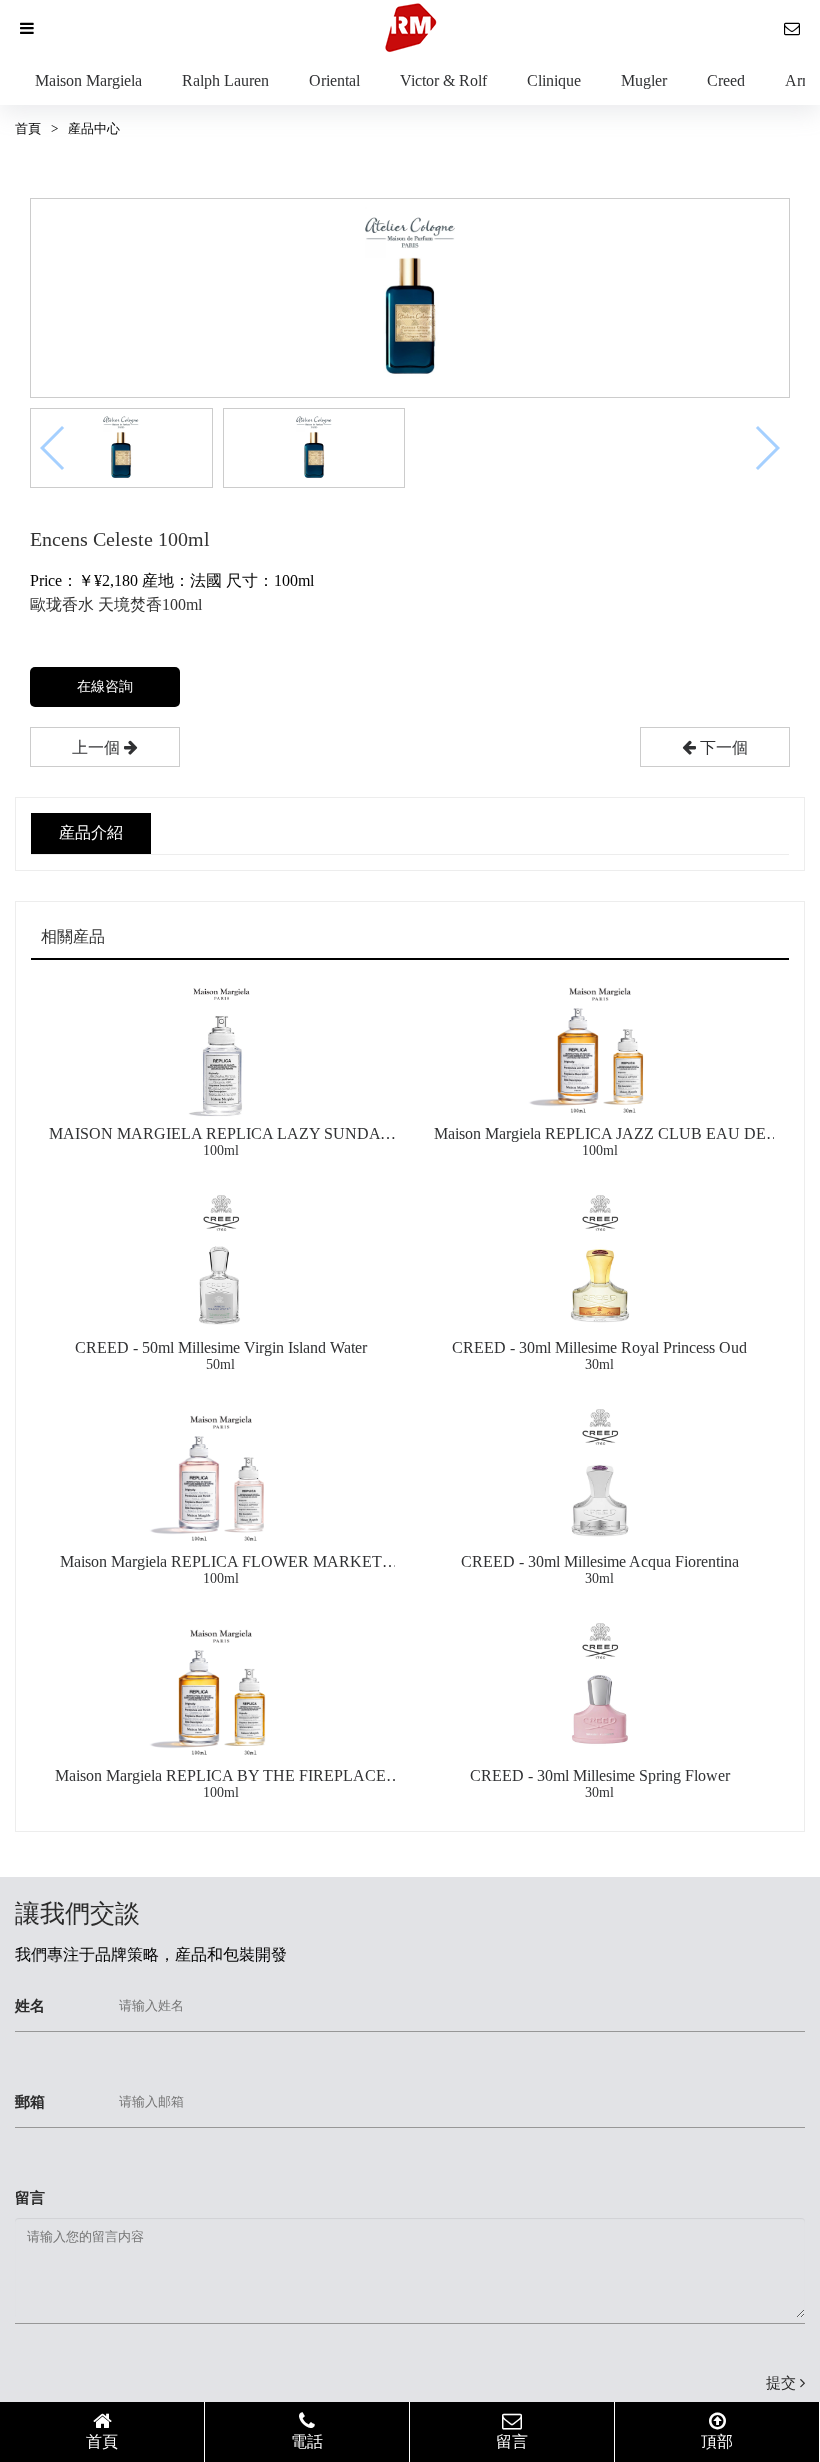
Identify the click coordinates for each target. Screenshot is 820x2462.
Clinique (554, 80)
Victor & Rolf (443, 80)
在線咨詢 (105, 686)
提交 (783, 2383)
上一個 (98, 747)
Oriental (334, 80)
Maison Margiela (88, 80)
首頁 (28, 128)
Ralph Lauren (225, 80)
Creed (726, 80)
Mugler (644, 80)
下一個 (722, 747)
